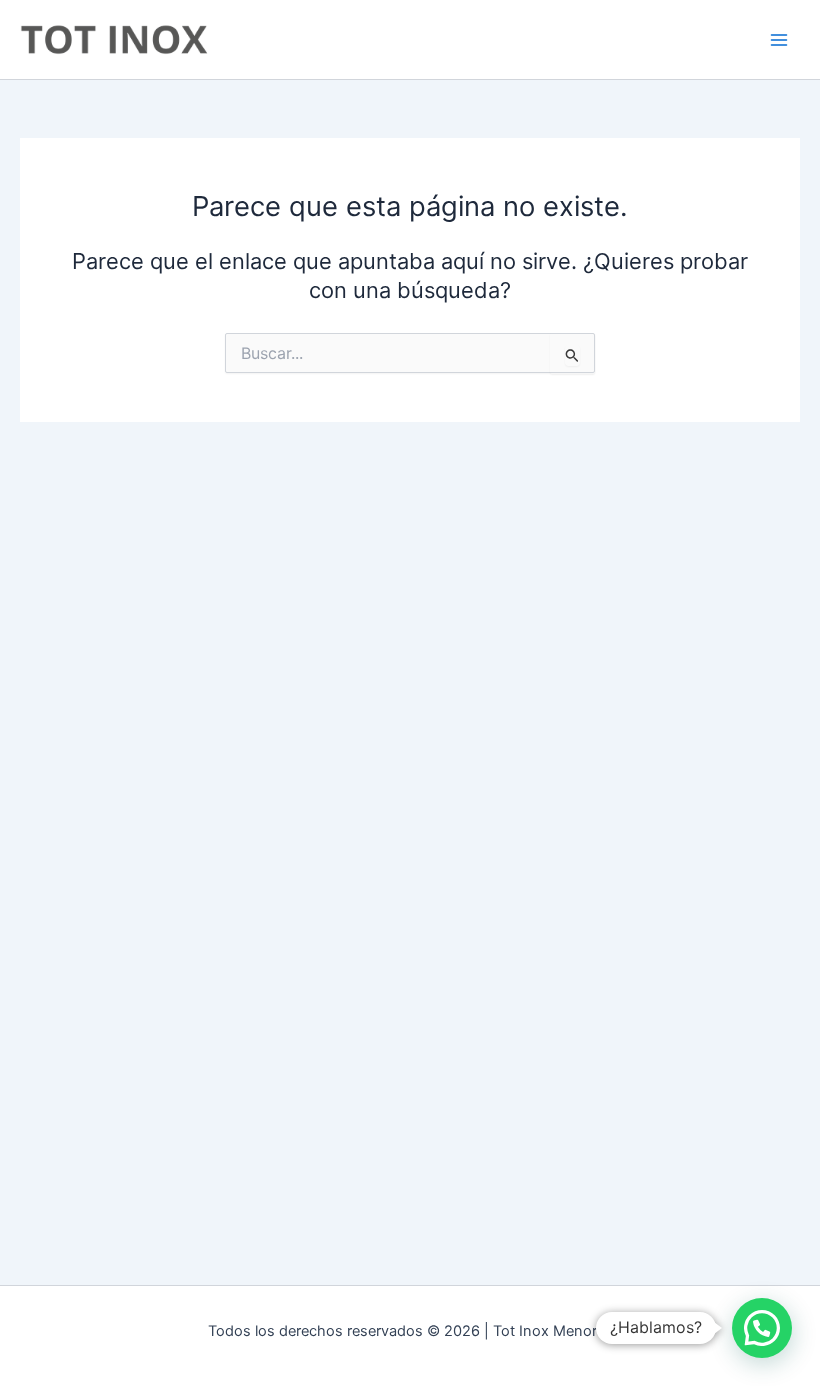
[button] (762, 1328)
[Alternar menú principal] (779, 40)
